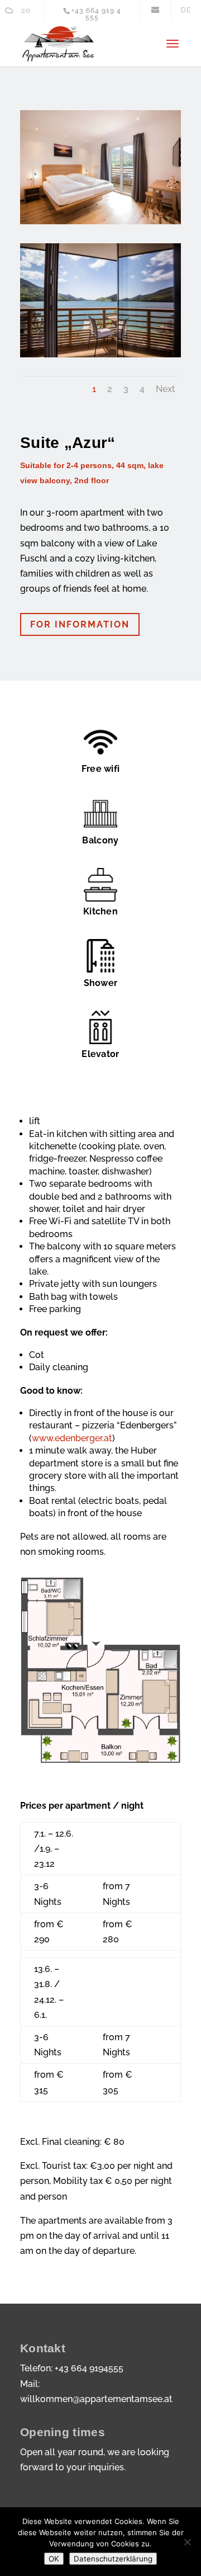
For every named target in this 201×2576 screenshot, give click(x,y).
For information (80, 624)
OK (54, 2559)
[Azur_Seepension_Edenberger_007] (100, 354)
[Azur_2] (100, 221)
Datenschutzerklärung (113, 2559)
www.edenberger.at (72, 1438)
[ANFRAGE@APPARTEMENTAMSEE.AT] (155, 14)
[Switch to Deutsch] (186, 10)
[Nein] (187, 2542)
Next (166, 389)
